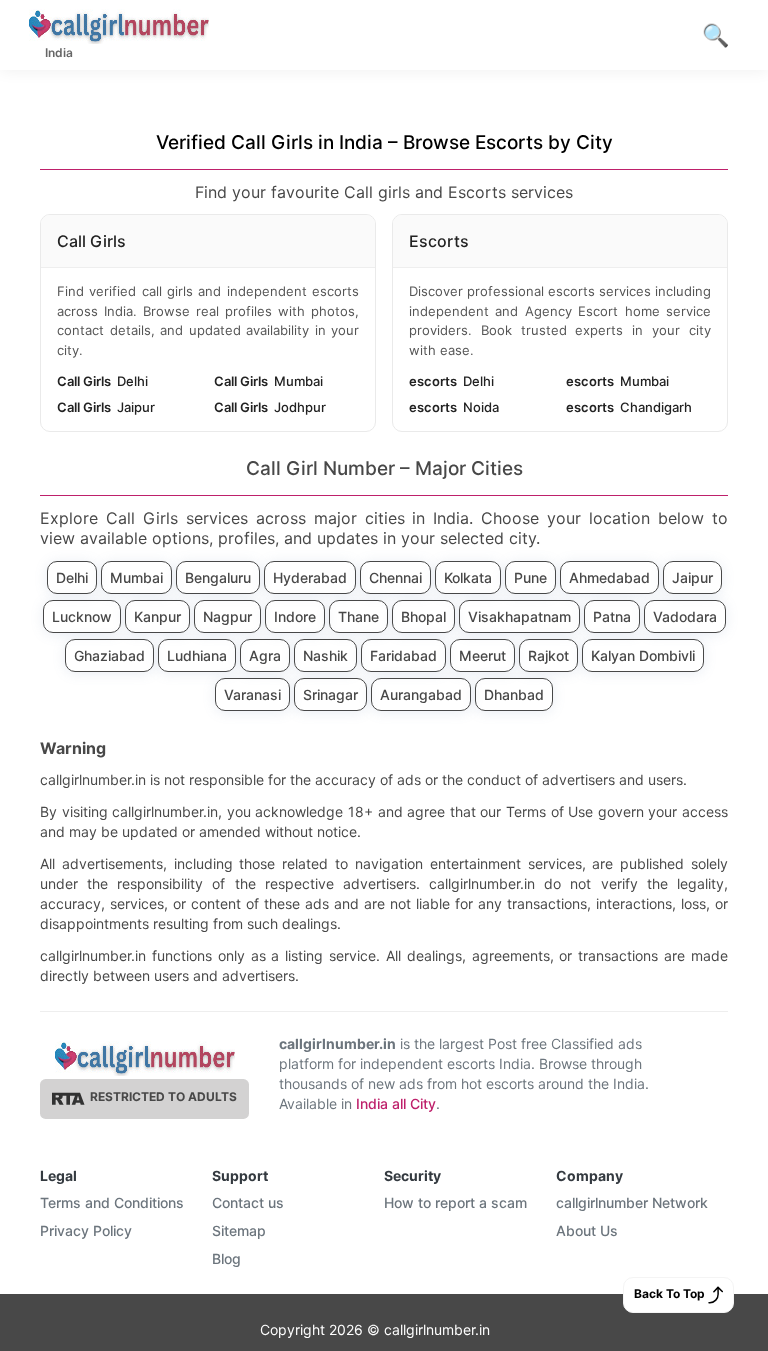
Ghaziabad (109, 655)
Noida (454, 407)
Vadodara (685, 616)
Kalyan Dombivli (643, 655)
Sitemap (239, 1230)
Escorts (439, 241)
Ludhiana (197, 655)
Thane (358, 616)
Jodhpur (270, 407)
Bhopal (423, 616)
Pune (530, 577)
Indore (295, 616)
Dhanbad (514, 694)
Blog (226, 1258)
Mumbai (268, 381)
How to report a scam (455, 1202)
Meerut (482, 655)
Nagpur (227, 616)
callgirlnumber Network (632, 1202)
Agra (265, 655)
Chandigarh (629, 407)
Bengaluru (218, 577)
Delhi (102, 381)
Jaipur (106, 407)
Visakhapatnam (519, 616)
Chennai (395, 577)
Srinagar (330, 694)
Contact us (248, 1202)
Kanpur (157, 616)
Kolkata (468, 577)
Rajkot (548, 655)
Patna (612, 616)
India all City (396, 1103)
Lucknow (82, 616)
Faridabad (403, 655)
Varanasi (252, 694)
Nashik (325, 655)
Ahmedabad (609, 577)
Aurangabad (421, 694)
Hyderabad (310, 577)
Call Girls (91, 241)
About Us (587, 1230)
